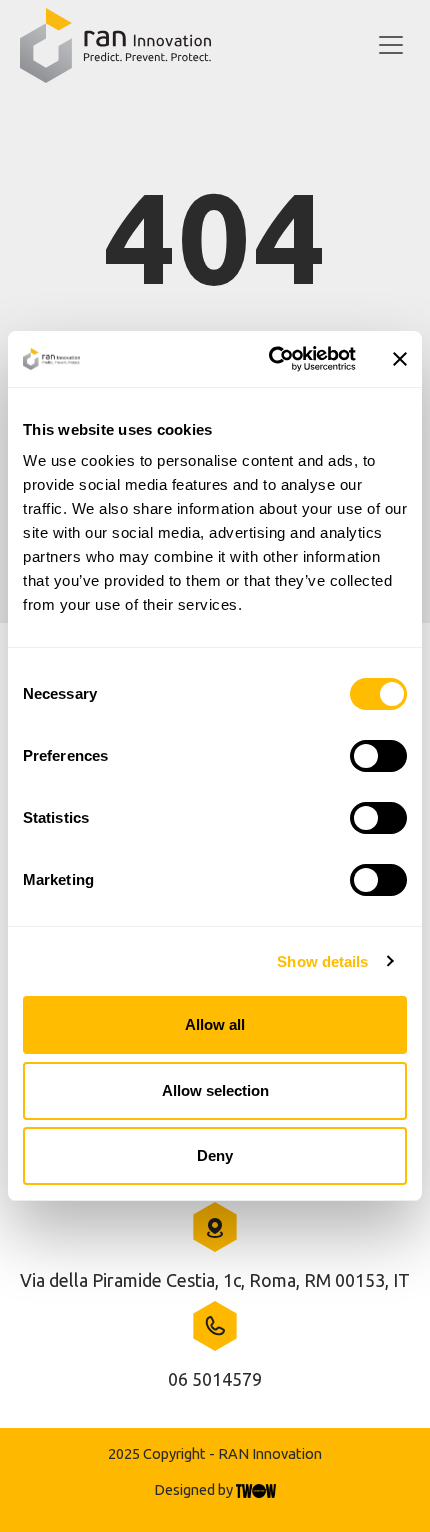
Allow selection (215, 1090)
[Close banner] (400, 359)
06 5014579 (215, 1379)
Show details (322, 961)
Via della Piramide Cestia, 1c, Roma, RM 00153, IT (215, 1280)
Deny (215, 1155)
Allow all (215, 1024)
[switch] (378, 756)
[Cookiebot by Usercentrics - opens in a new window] (270, 359)
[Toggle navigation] (391, 45)
